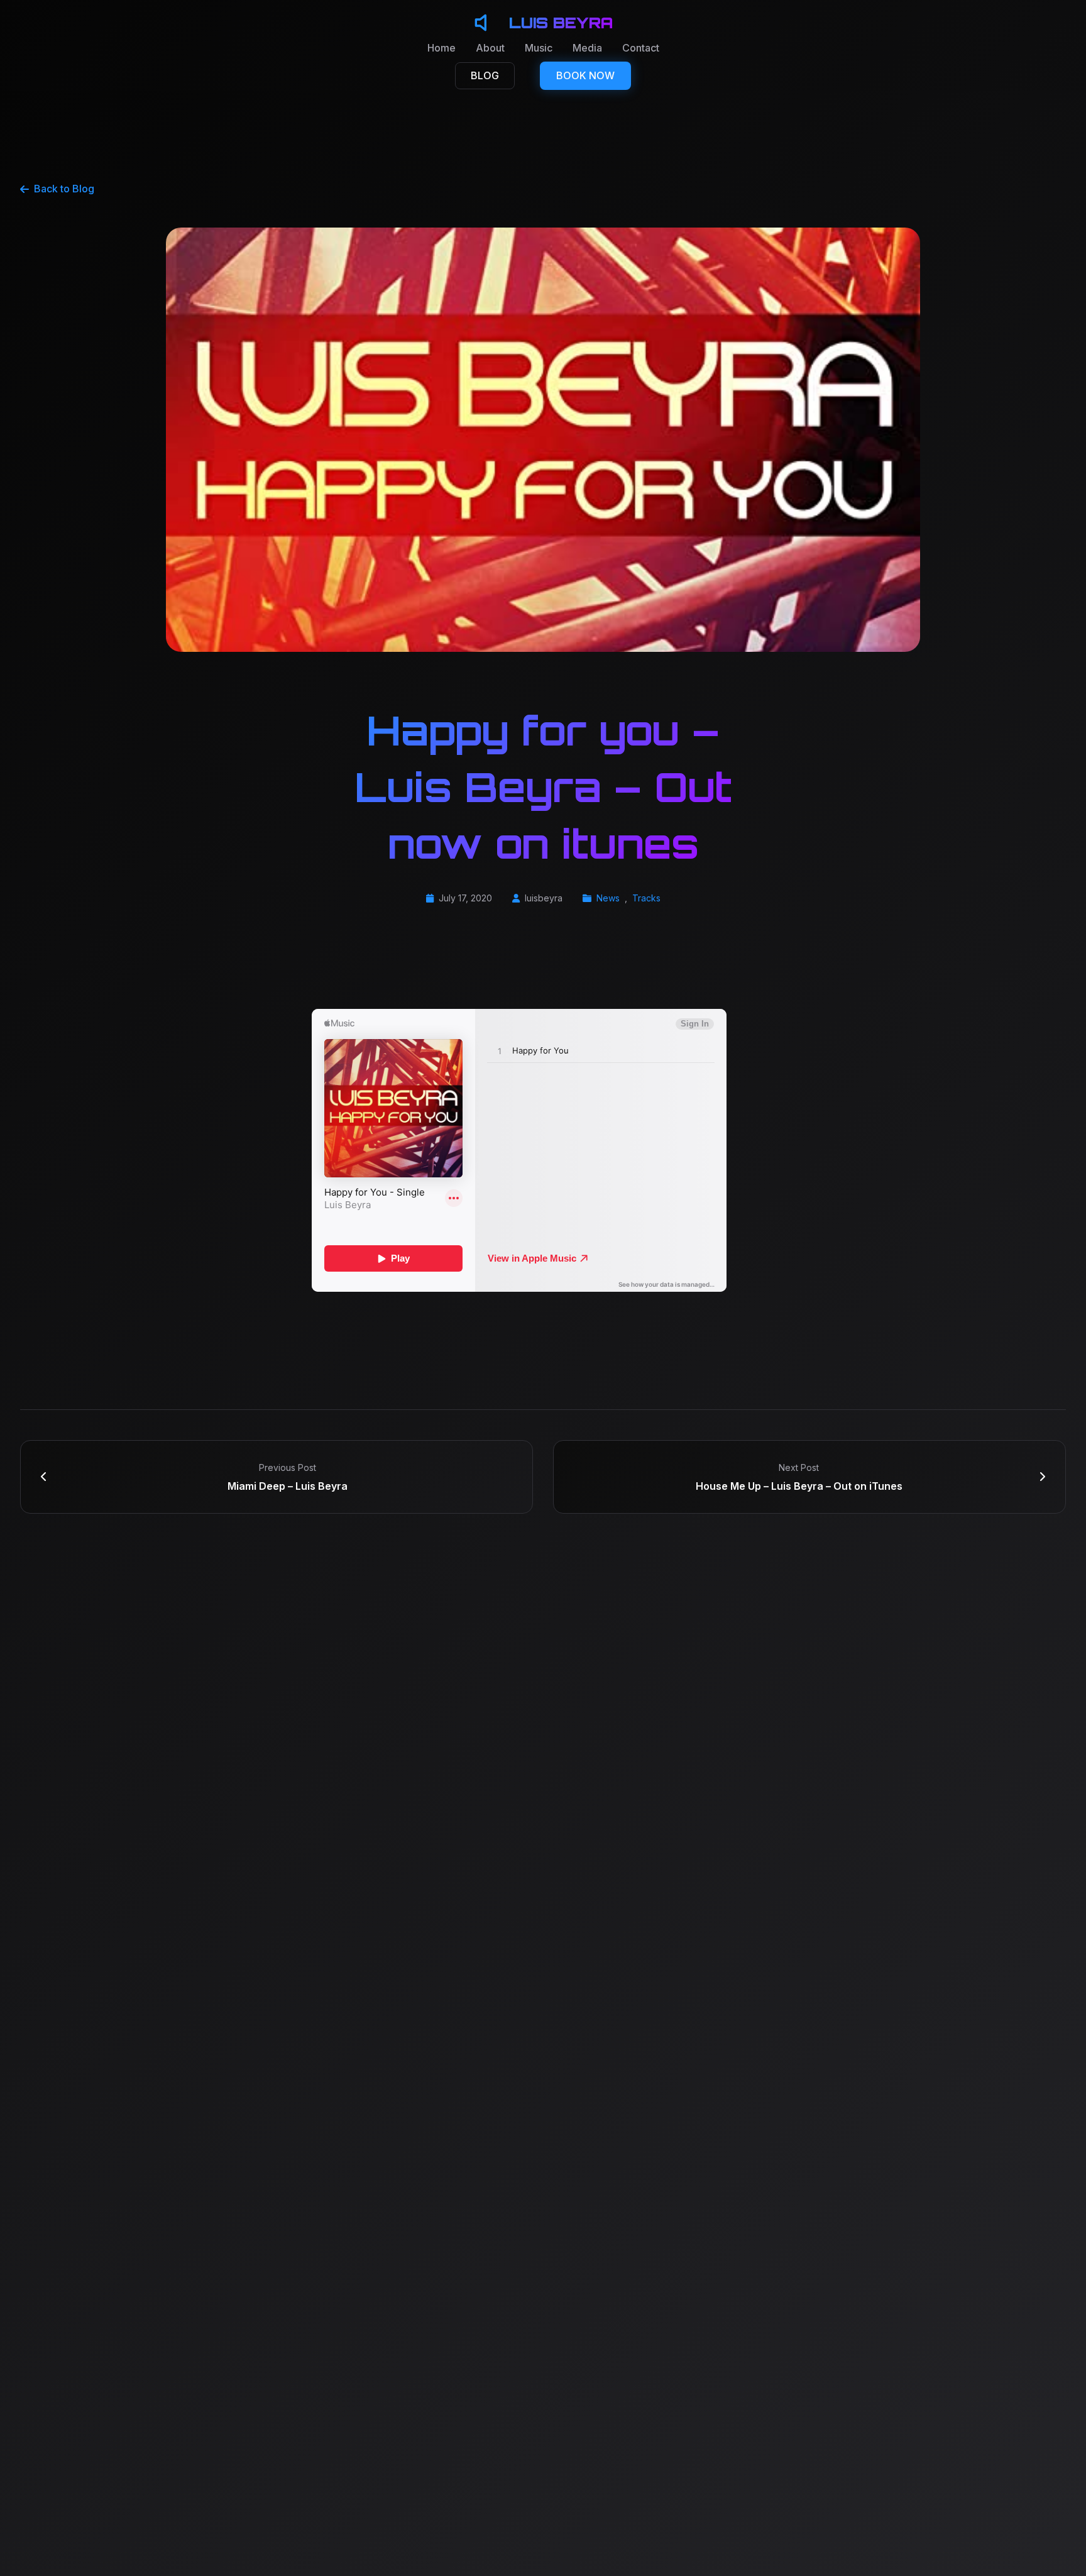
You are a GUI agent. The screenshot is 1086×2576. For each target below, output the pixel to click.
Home (442, 48)
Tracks (646, 898)
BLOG (485, 75)
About (490, 48)
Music (539, 48)
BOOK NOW (585, 75)
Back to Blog (64, 189)
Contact (641, 48)
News (608, 898)
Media (587, 48)
